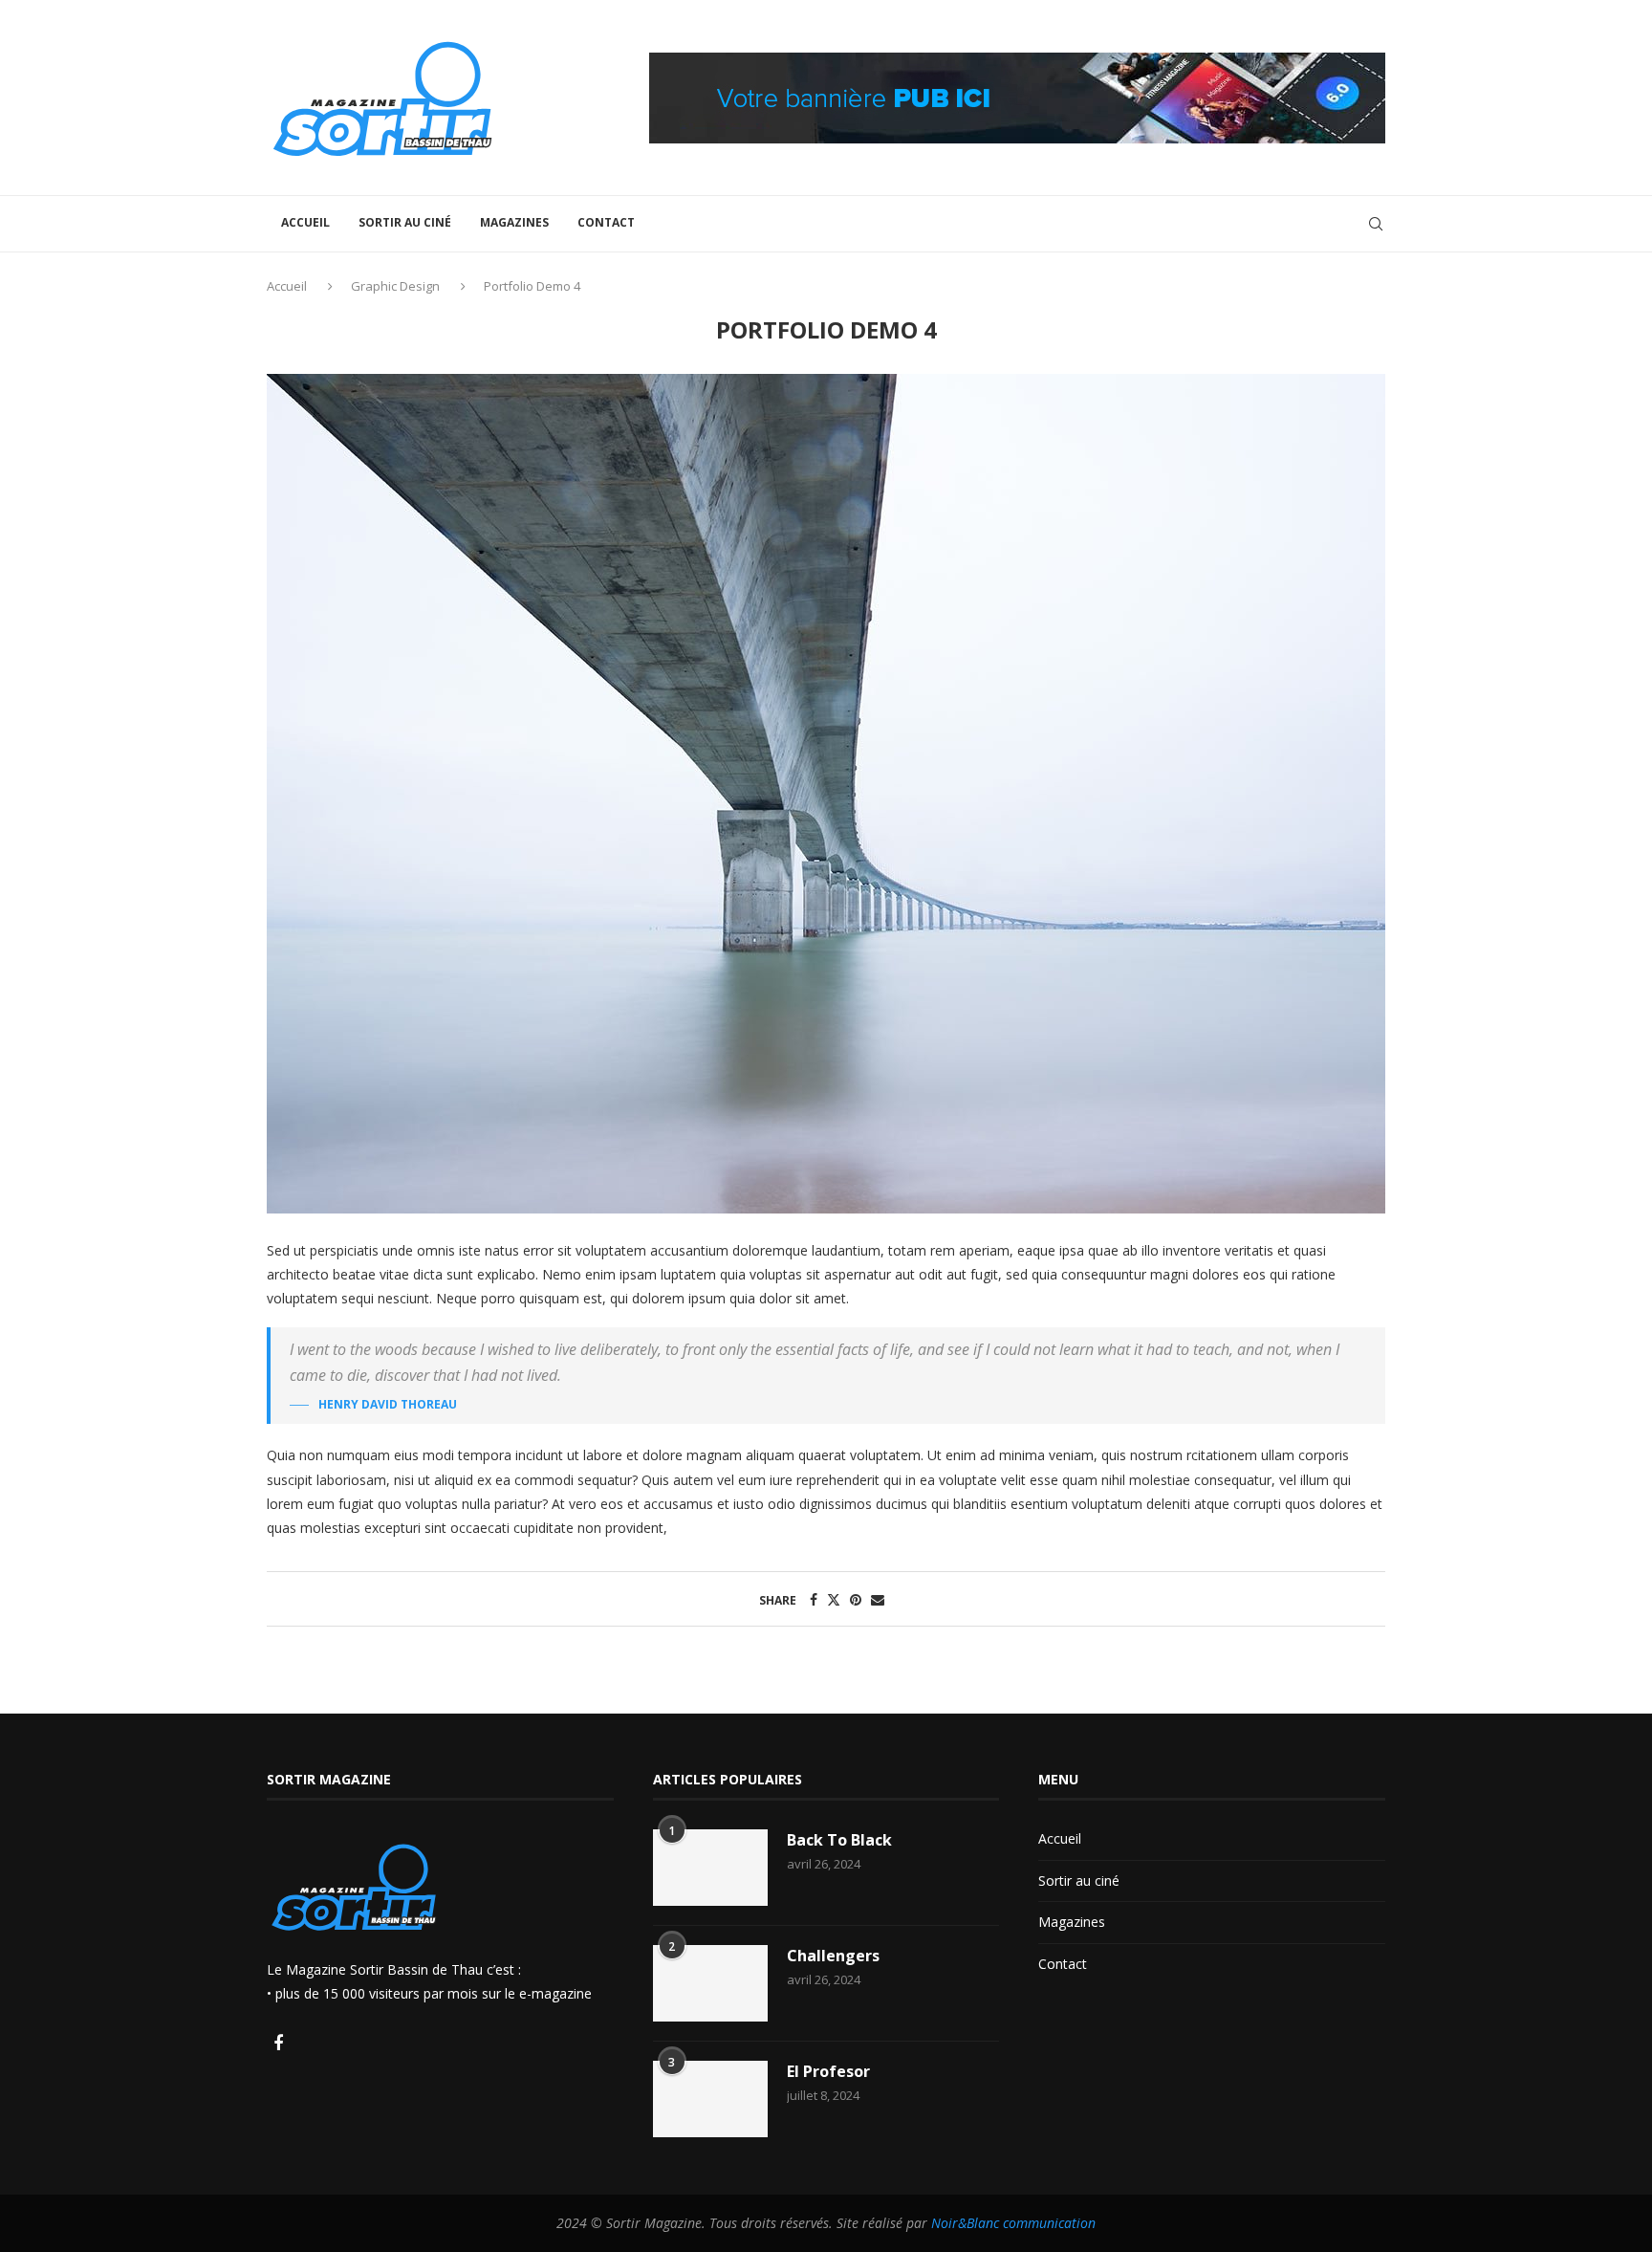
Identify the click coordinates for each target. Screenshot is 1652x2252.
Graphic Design (395, 286)
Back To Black (839, 1840)
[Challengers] (710, 1983)
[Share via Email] (878, 1599)
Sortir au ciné (405, 222)
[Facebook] (278, 2044)
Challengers (833, 1956)
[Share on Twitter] (834, 1599)
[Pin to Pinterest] (856, 1599)
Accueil (305, 222)
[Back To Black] (710, 1868)
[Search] (1376, 224)
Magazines (514, 222)
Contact (606, 222)
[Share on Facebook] (814, 1599)
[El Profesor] (710, 2099)
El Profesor (828, 2071)
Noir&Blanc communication (1013, 2223)
